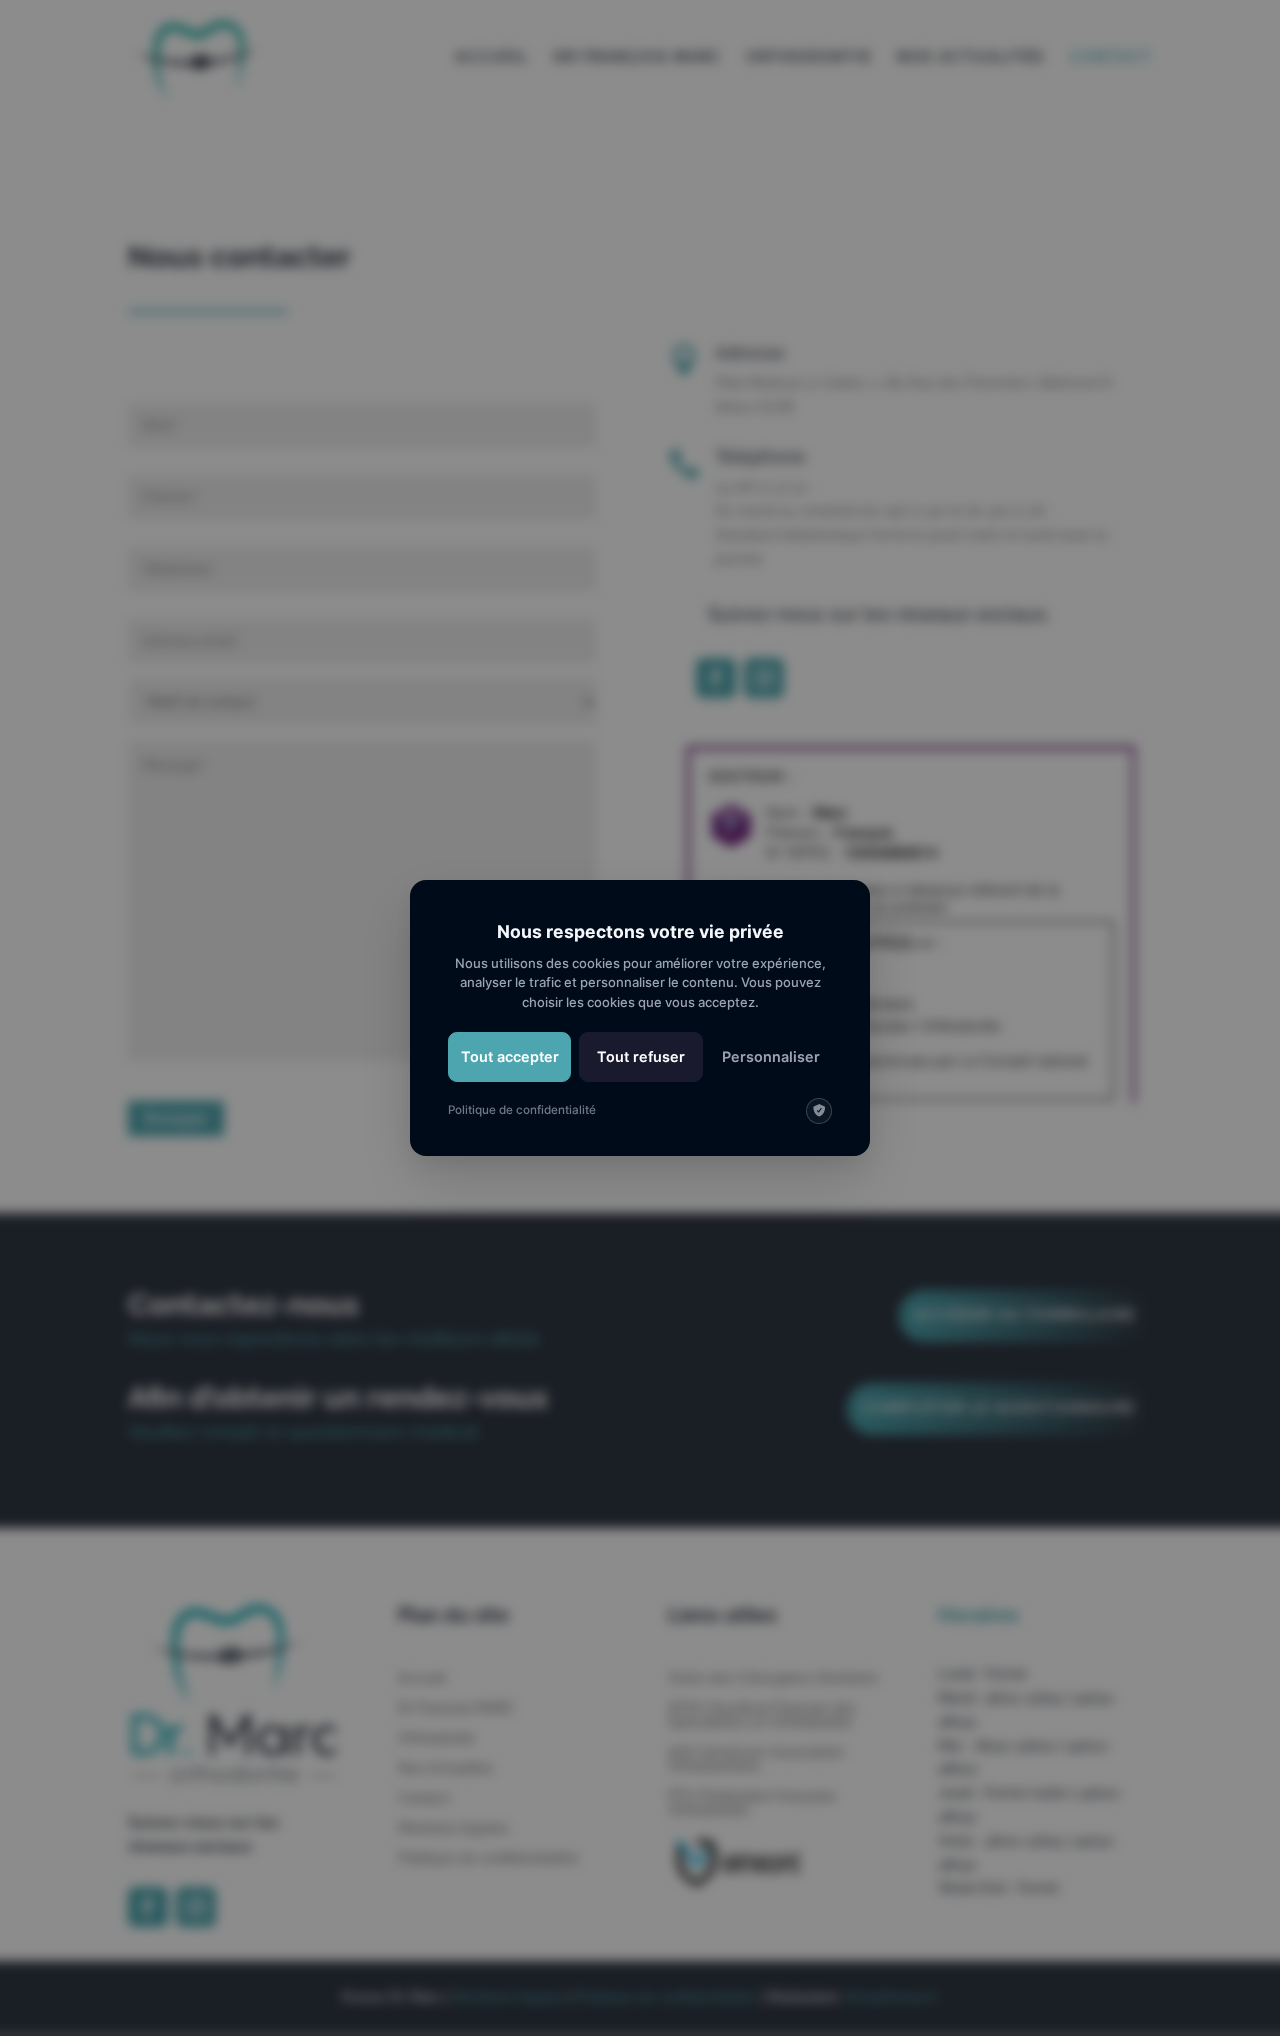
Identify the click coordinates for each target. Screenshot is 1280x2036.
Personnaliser (771, 1056)
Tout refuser (641, 1056)
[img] (819, 1111)
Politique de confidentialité (522, 1110)
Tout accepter (510, 1056)
